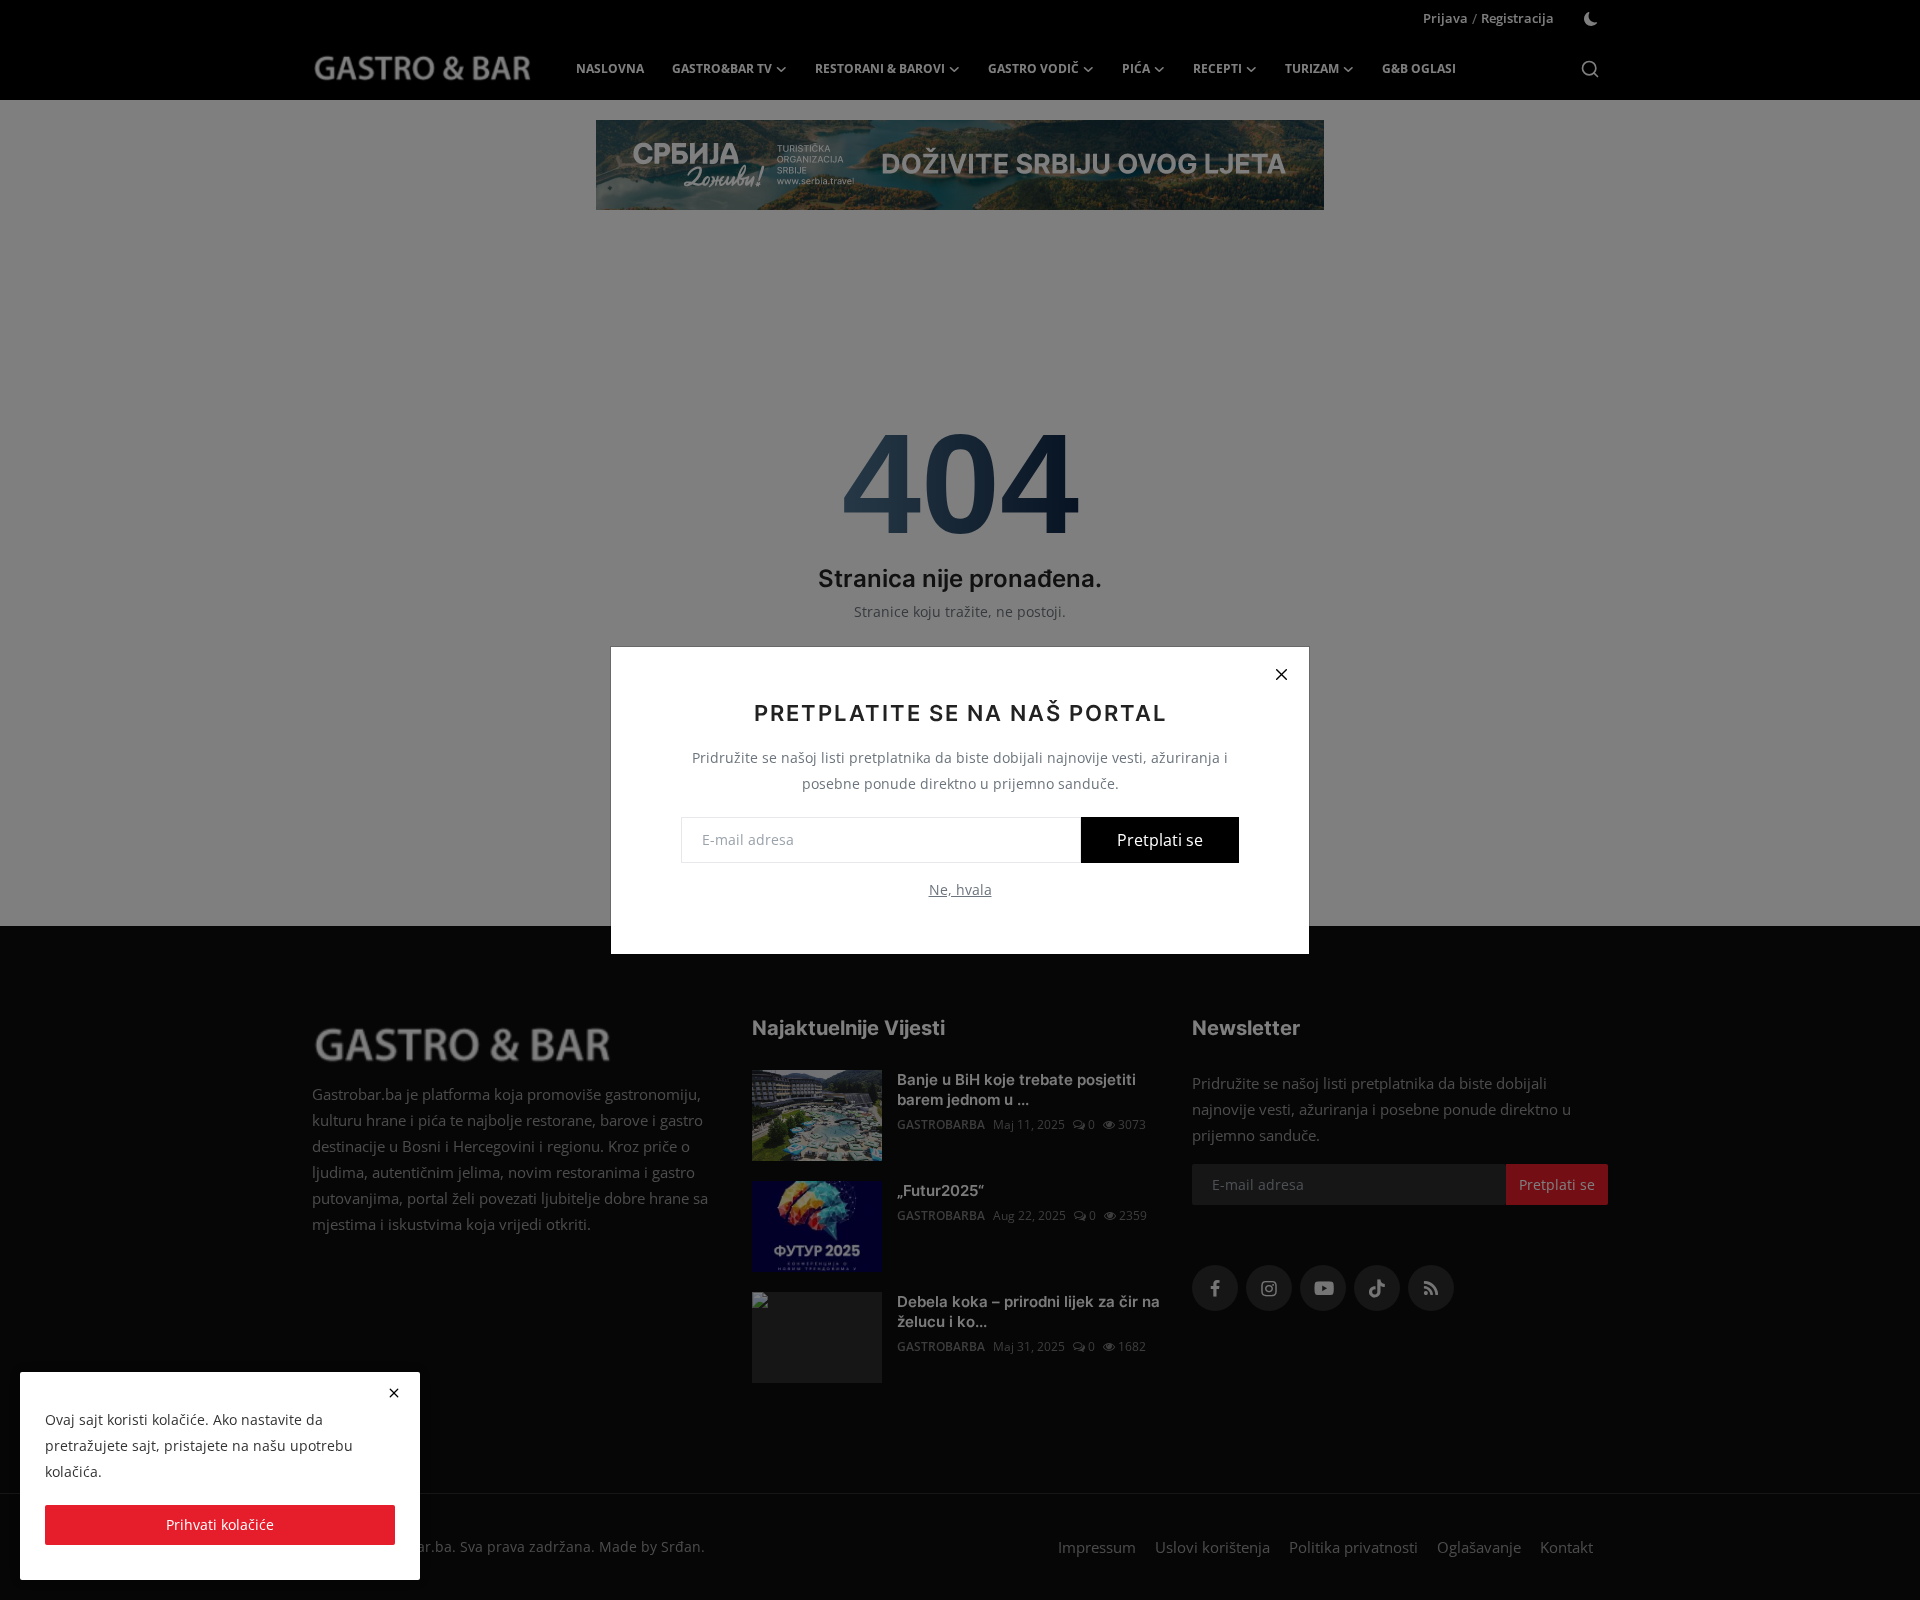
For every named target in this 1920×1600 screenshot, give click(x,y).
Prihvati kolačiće (220, 1524)
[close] (394, 1393)
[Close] (1281, 675)
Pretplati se (1160, 840)
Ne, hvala (960, 889)
